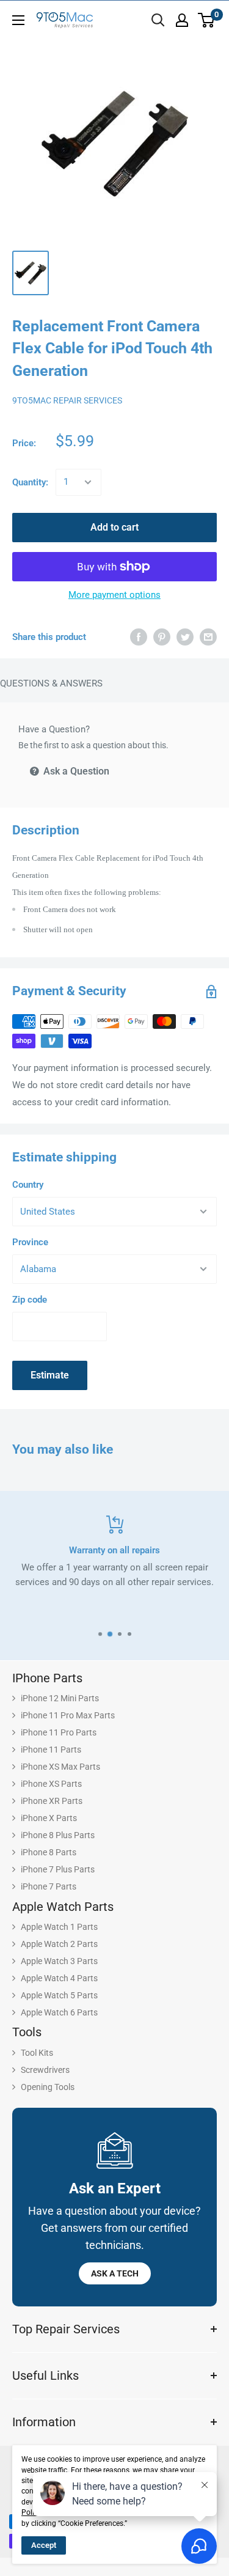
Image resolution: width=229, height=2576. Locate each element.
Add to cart (114, 527)
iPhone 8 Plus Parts (58, 1835)
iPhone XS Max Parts (60, 1767)
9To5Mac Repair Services (67, 400)
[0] (207, 20)
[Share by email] (208, 637)
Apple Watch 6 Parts (59, 2012)
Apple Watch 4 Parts (59, 1978)
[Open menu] (18, 20)
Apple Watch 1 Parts (59, 1927)
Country (28, 1185)
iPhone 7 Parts (49, 1886)
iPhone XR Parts (52, 1801)
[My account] (182, 20)
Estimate (50, 1375)
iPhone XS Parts (51, 1784)
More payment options (114, 595)
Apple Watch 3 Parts (59, 1961)
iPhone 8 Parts (49, 1852)
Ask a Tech (115, 2273)
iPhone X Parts (49, 1818)
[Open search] (158, 20)
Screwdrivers (45, 2070)
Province (30, 1242)
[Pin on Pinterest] (162, 637)
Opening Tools (48, 2087)
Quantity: (30, 482)
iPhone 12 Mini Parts (60, 1698)
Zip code (30, 1300)
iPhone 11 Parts (51, 1750)
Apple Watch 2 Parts (59, 1944)
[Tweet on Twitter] (185, 637)
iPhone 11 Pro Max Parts (68, 1715)
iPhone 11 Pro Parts (59, 1732)
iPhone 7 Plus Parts (58, 1869)
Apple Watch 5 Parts (59, 1995)
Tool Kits (37, 2053)
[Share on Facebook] (139, 637)
